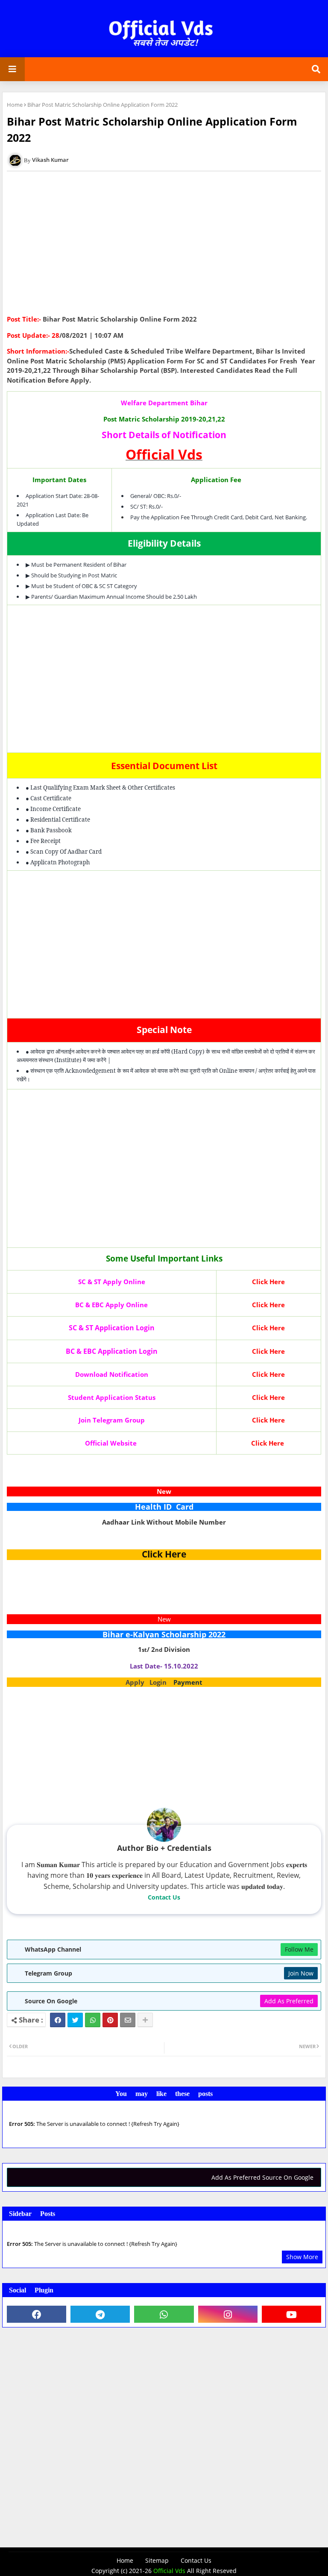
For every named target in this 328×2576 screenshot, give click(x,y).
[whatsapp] (164, 2314)
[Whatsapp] (93, 2020)
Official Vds (169, 2571)
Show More (302, 2257)
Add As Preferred (289, 2001)
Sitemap (157, 2560)
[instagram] (228, 2314)
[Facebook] (58, 2020)
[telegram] (100, 2314)
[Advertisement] (164, 246)
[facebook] (37, 2314)
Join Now (301, 1973)
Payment (188, 1682)
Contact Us (164, 1897)
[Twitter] (75, 2020)
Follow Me (299, 1949)
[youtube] (291, 2314)
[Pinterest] (110, 2020)
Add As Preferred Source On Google (262, 2177)
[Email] (128, 2020)
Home (15, 105)
